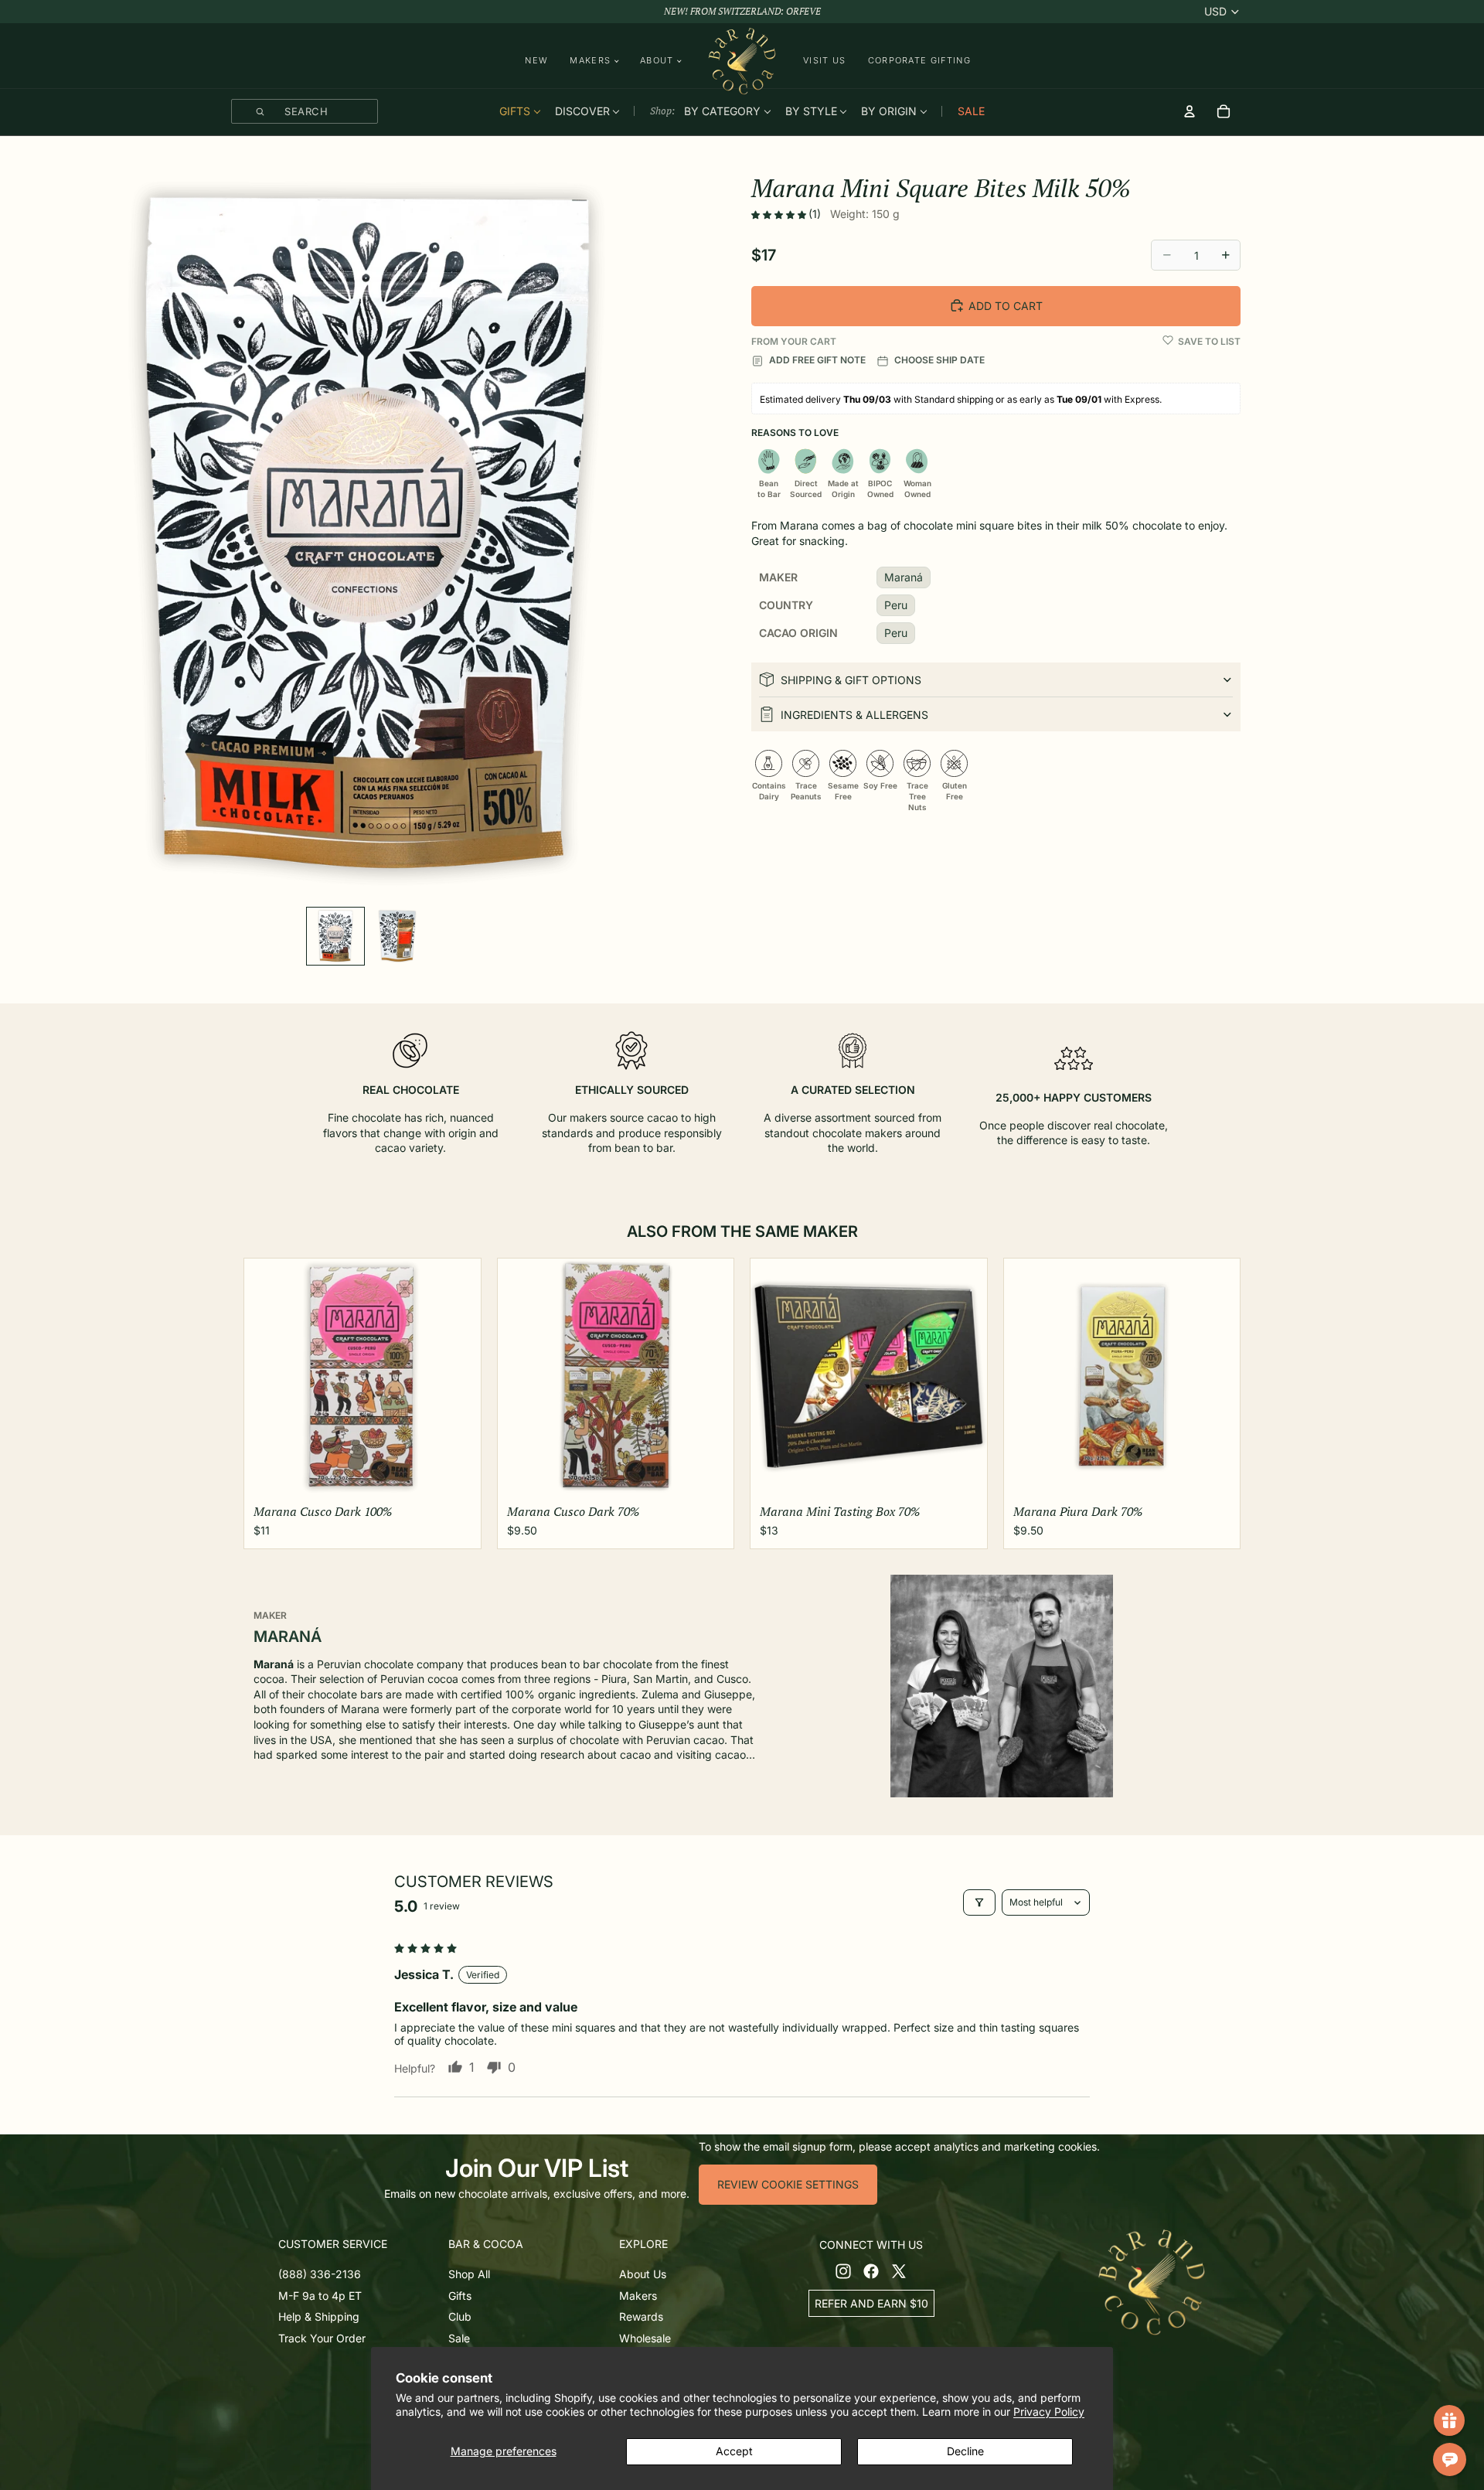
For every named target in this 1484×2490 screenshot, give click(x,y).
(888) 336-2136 (320, 2274)
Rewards (641, 2316)
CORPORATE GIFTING (919, 60)
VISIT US (825, 60)
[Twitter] (899, 2270)
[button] (780, 214)
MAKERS (590, 61)
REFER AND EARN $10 (871, 2303)
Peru (896, 605)
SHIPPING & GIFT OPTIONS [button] (851, 679)
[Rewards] (1449, 2420)
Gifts (460, 2295)
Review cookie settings (788, 2184)
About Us (643, 2274)
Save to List (1209, 341)
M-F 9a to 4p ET (320, 2295)
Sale (459, 2338)
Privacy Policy (1049, 2412)
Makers (638, 2295)
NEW (536, 60)
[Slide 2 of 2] (397, 936)
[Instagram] (843, 2270)
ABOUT (657, 61)
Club (460, 2316)
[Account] (1190, 111)
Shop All (469, 2274)
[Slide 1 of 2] (335, 936)
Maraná (904, 577)
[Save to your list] (1168, 340)
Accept (734, 2451)
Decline (965, 2451)
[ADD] (457, 1474)
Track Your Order (322, 2338)
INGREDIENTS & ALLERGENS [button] (854, 714)
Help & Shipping (319, 2316)
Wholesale (645, 2338)
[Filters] (979, 1902)
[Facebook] (871, 2270)
